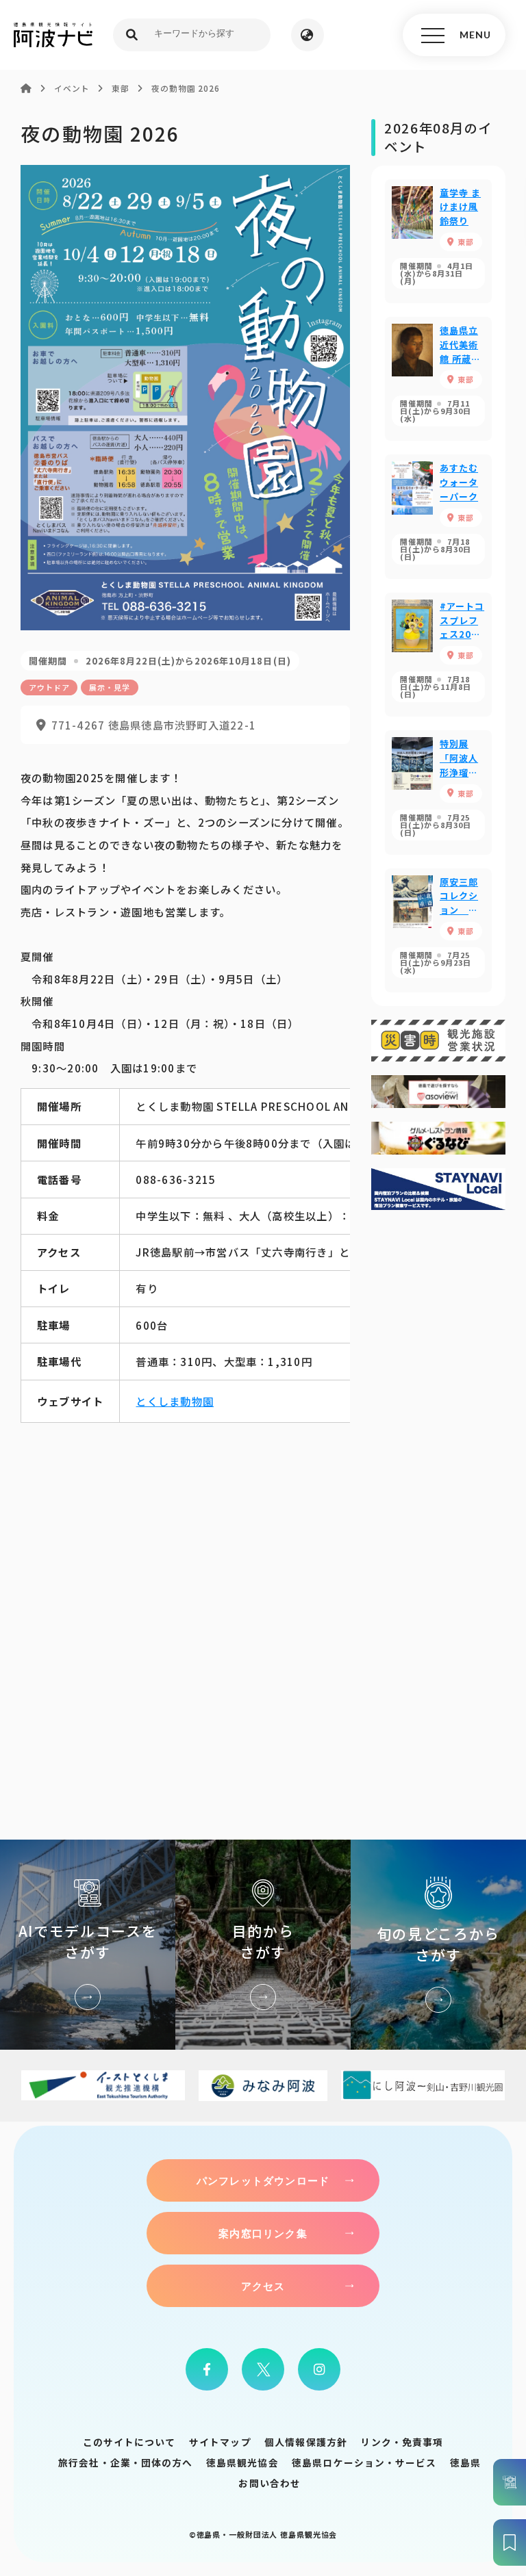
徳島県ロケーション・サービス (364, 2462)
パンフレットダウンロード (263, 2180)
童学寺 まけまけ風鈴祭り (438, 241)
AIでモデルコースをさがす (88, 1945)
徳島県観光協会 (242, 2462)
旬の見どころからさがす (438, 1945)
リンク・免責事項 (402, 2442)
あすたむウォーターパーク (438, 516)
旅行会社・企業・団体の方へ (125, 2462)
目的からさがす (263, 1945)
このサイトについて (129, 2442)
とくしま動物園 (175, 1401)
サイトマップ (220, 2442)
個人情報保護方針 (306, 2442)
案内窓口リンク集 (263, 2233)
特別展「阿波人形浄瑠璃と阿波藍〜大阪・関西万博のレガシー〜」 (438, 792)
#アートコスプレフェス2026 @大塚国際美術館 (438, 655)
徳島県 (465, 2462)
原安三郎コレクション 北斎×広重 (438, 930)
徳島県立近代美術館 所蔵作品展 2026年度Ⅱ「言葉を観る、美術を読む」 (438, 379)
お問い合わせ (270, 2483)
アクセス (263, 2286)
